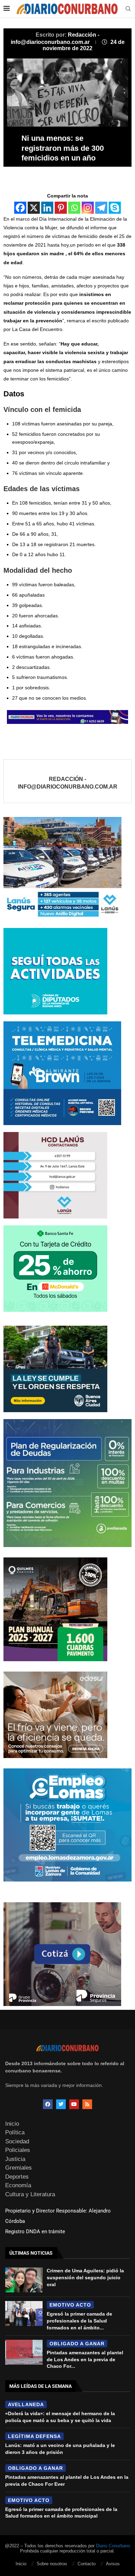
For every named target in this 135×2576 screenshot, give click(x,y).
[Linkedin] (47, 208)
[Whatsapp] (74, 208)
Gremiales (19, 2168)
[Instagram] (88, 208)
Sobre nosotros (52, 2564)
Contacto (87, 2564)
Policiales (18, 2150)
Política (15, 2132)
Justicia (15, 2159)
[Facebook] (20, 208)
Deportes (17, 2177)
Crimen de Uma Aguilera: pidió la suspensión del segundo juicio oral (85, 2277)
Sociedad (17, 2141)
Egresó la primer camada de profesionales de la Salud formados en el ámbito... (79, 2321)
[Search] (128, 9)
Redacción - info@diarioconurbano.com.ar (68, 783)
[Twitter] (61, 2104)
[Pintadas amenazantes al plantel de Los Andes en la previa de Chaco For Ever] (24, 2352)
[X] (34, 208)
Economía (18, 2185)
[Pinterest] (61, 208)
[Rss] (87, 2104)
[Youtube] (74, 2104)
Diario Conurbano (113, 2546)
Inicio (12, 2124)
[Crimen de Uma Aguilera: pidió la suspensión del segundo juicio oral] (24, 2280)
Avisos (113, 2564)
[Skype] (115, 208)
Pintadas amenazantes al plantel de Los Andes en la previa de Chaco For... (85, 2359)
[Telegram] (101, 208)
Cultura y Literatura (30, 2194)
